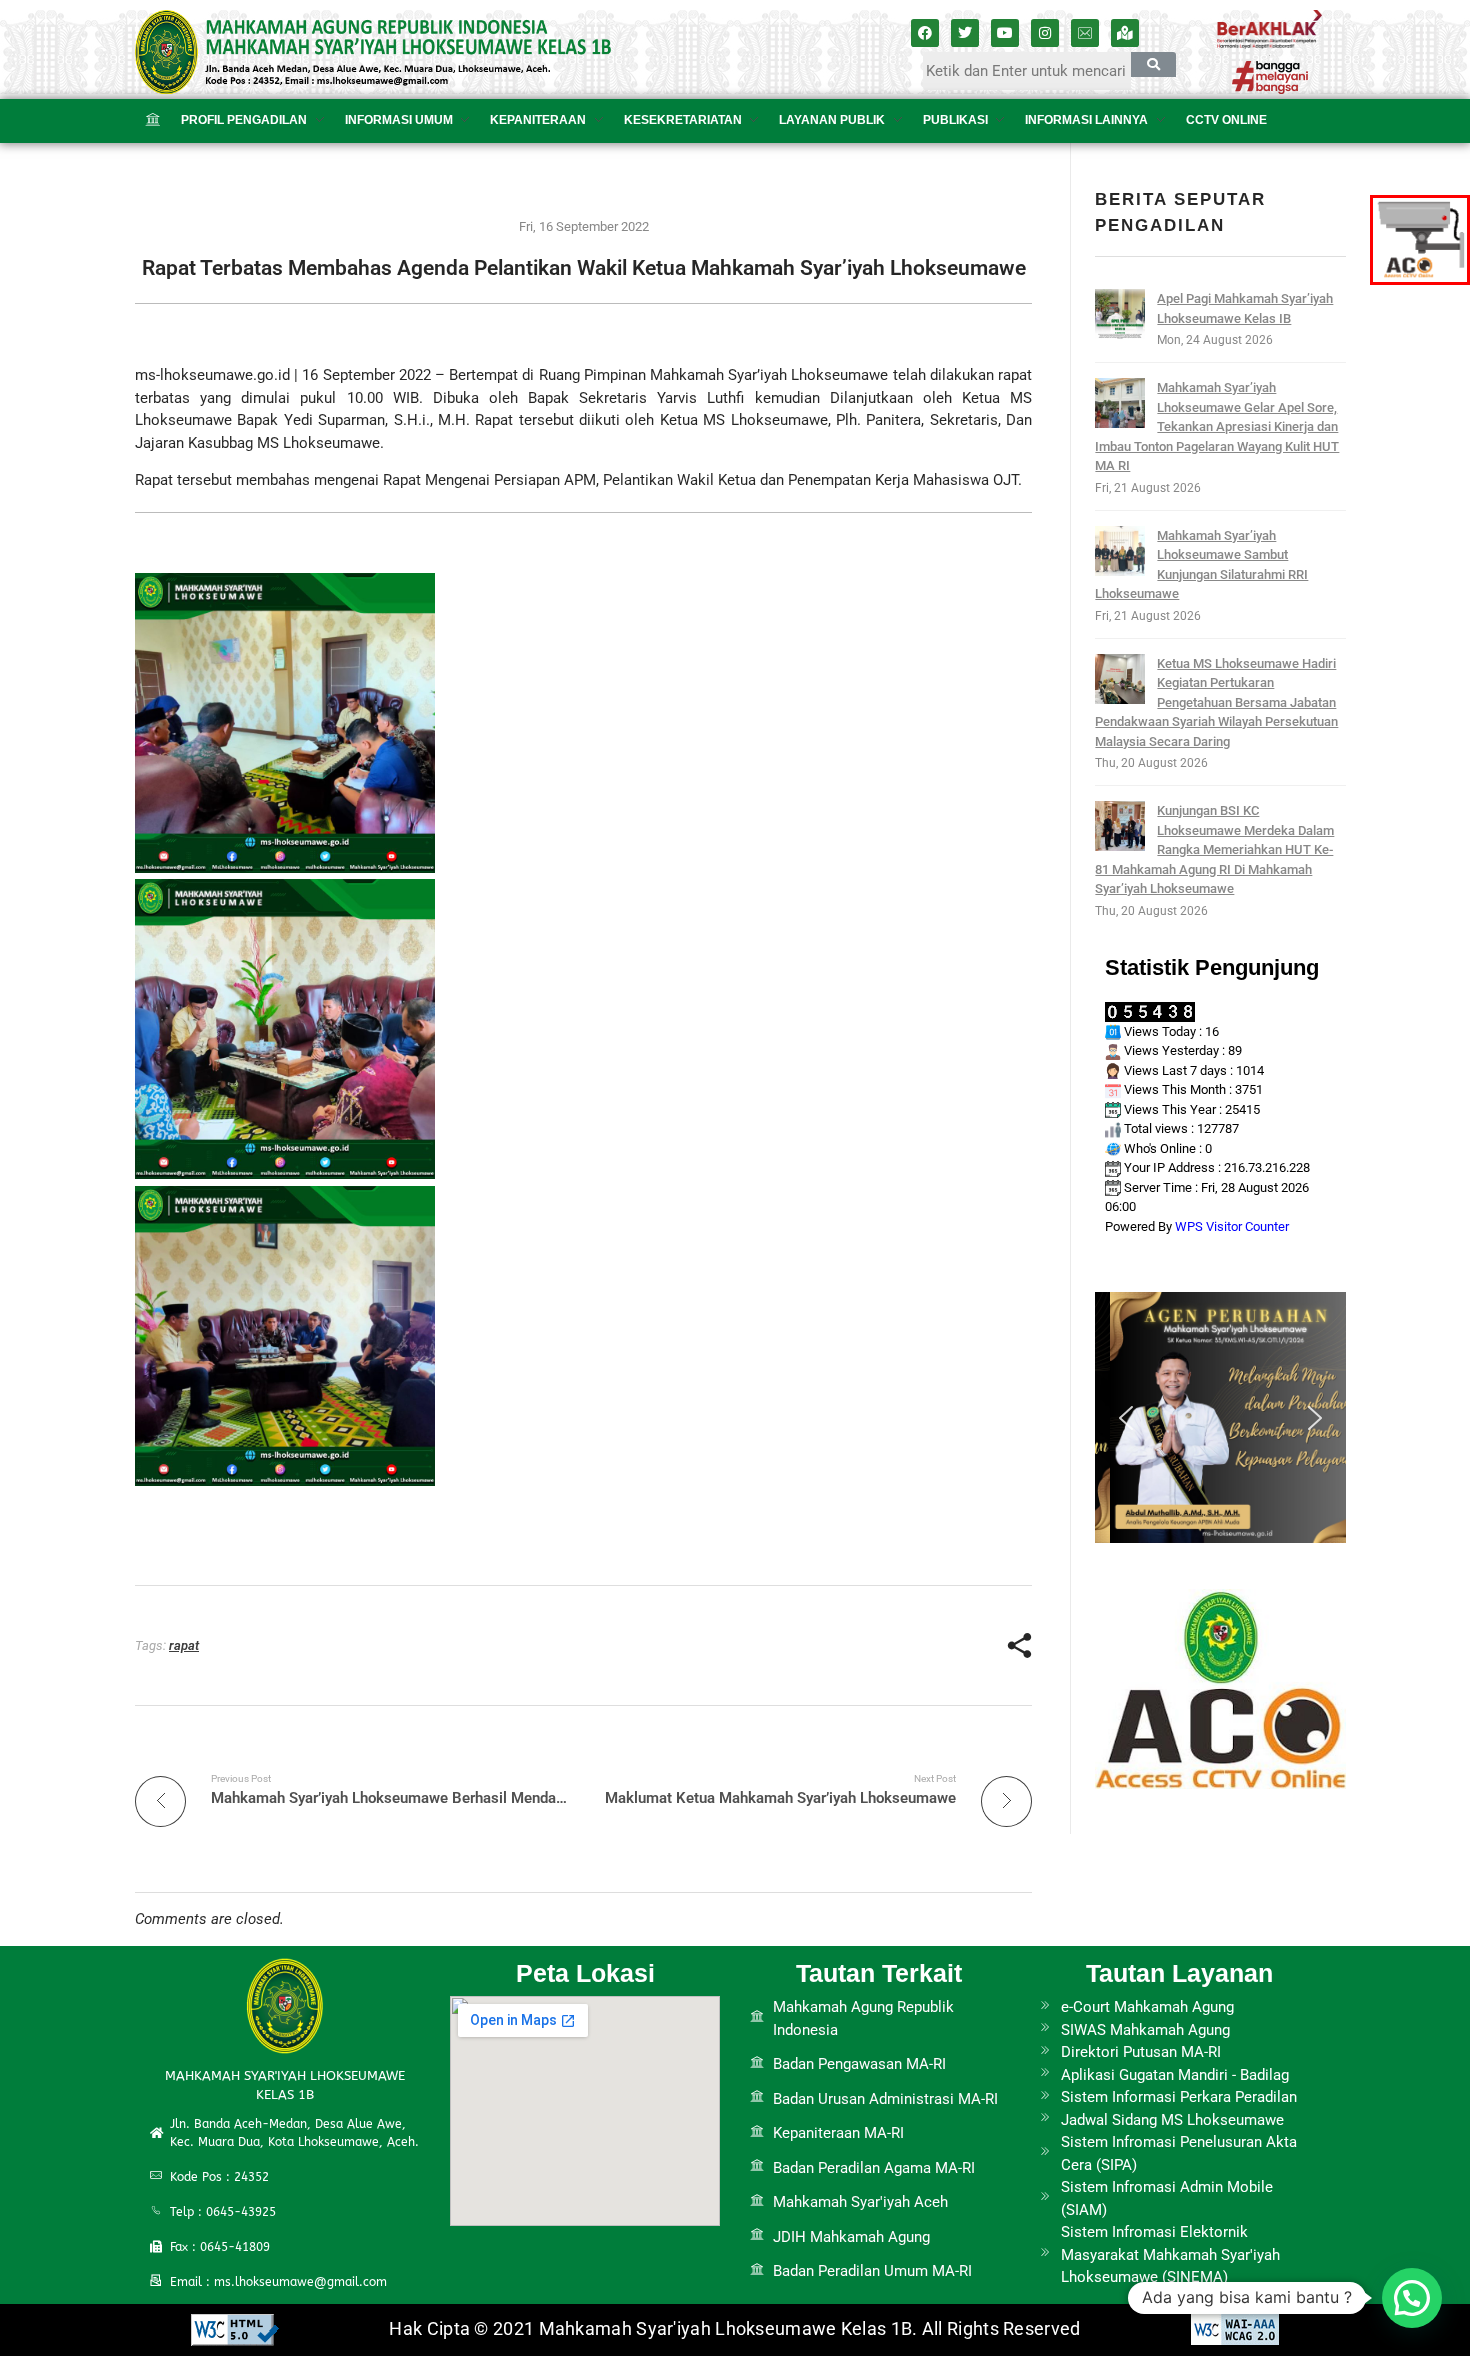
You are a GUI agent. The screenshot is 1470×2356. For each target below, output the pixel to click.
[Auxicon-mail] (1085, 33)
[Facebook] (925, 33)
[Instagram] (1045, 33)
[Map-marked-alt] (1125, 33)
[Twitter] (965, 33)
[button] (1126, 1418)
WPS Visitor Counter (1232, 1226)
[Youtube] (1005, 33)
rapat (184, 1645)
